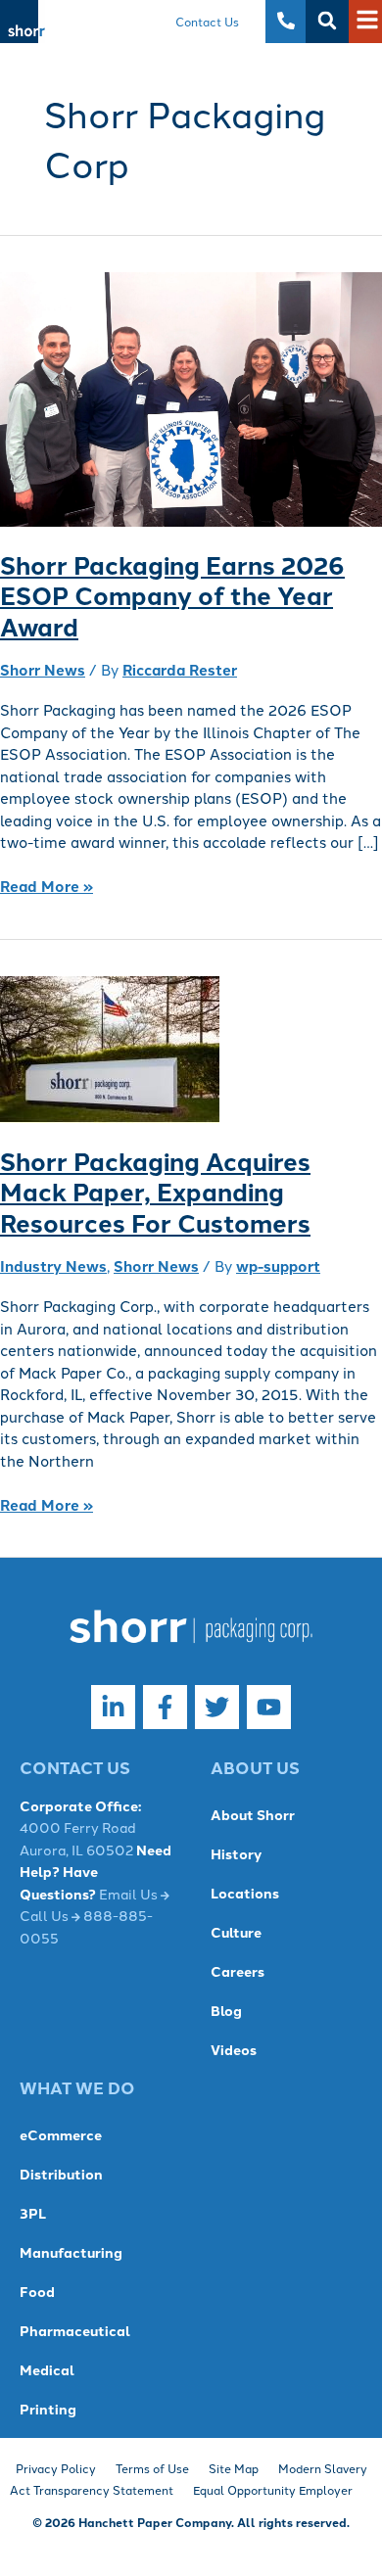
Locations (245, 1893)
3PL (33, 2213)
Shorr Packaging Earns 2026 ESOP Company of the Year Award (172, 596)
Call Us (46, 1915)
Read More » (47, 886)
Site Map (234, 2468)
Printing (48, 2409)
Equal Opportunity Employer (273, 2489)
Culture (236, 1932)
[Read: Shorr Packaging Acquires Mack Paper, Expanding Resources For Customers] (110, 1048)
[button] (327, 21)
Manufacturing (71, 2252)
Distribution (61, 2174)
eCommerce (61, 2134)
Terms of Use (152, 2468)
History (236, 1853)
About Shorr (253, 1814)
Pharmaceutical (75, 2330)
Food (37, 2291)
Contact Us (207, 21)
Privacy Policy (56, 2468)
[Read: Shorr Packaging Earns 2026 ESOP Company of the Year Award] (191, 398)
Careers (238, 1971)
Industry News (53, 1266)
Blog (226, 2010)
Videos (234, 2049)
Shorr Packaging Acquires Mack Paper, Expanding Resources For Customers (155, 1192)
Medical (47, 2369)
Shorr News (43, 670)
